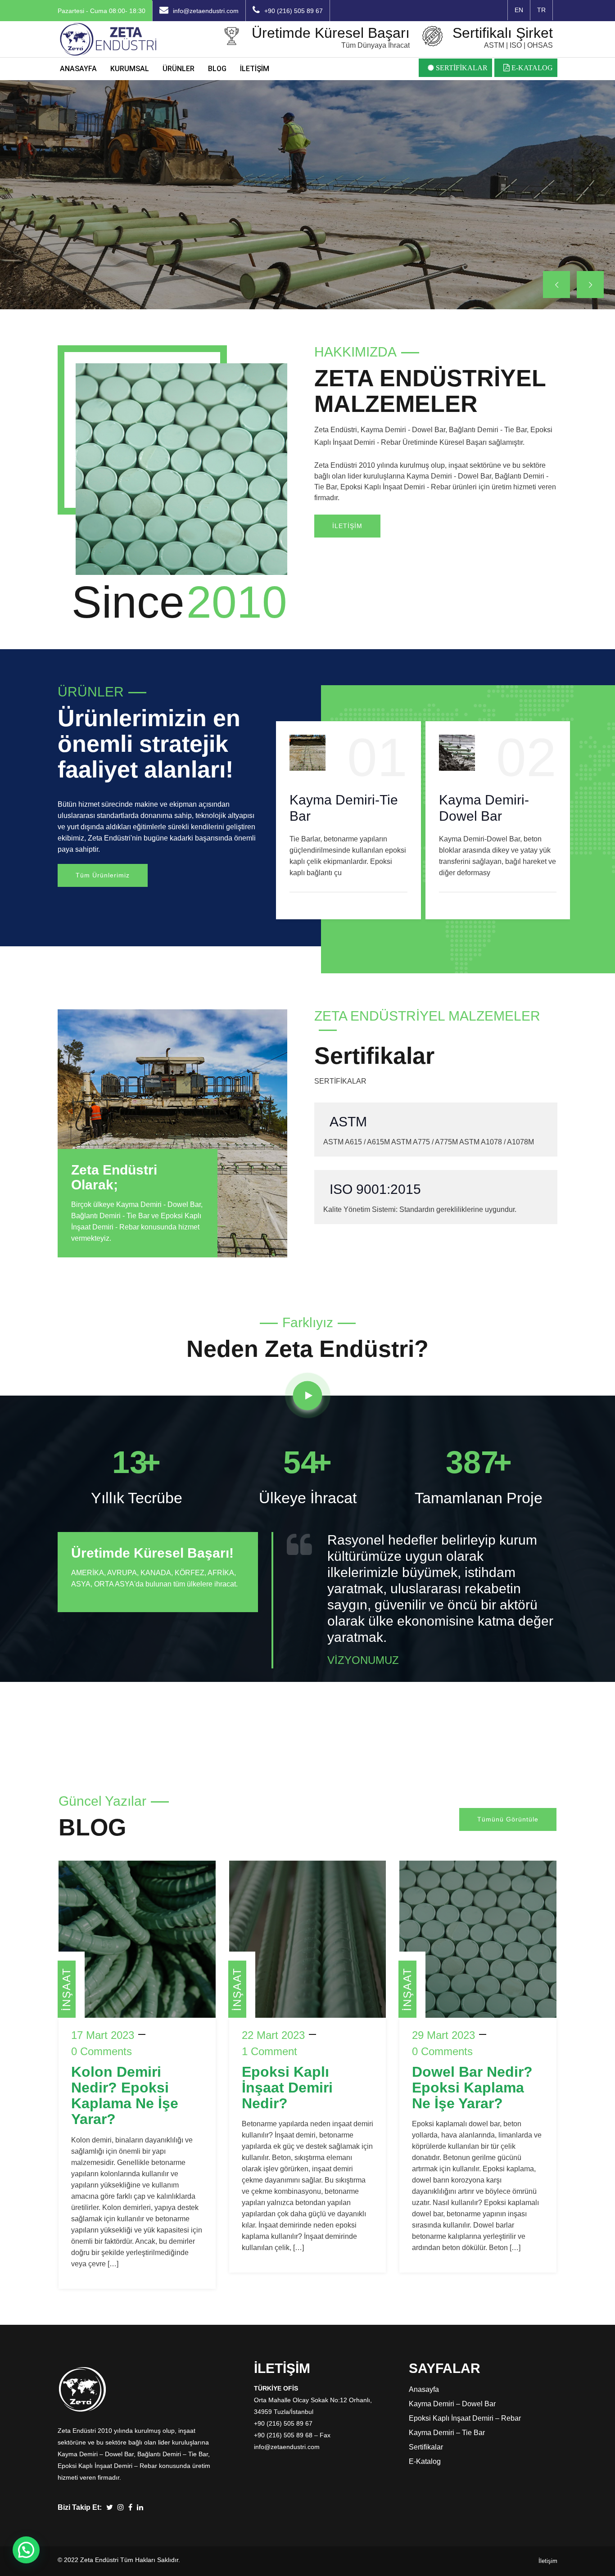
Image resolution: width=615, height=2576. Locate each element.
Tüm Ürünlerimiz (103, 875)
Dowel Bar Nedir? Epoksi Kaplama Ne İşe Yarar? (472, 2088)
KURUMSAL (130, 69)
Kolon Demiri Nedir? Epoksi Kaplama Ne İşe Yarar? (125, 2096)
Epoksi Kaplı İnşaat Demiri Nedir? (287, 2088)
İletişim (548, 2561)
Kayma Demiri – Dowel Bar (452, 2404)
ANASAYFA (78, 69)
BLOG (217, 69)
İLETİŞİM (255, 69)
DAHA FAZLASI (119, 237)
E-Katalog (425, 2461)
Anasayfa (424, 2389)
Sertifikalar (426, 2447)
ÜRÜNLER (179, 69)
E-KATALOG (531, 68)
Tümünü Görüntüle (508, 1819)
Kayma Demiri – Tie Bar (447, 2433)
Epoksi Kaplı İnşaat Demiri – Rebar (465, 2418)
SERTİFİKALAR (461, 68)
